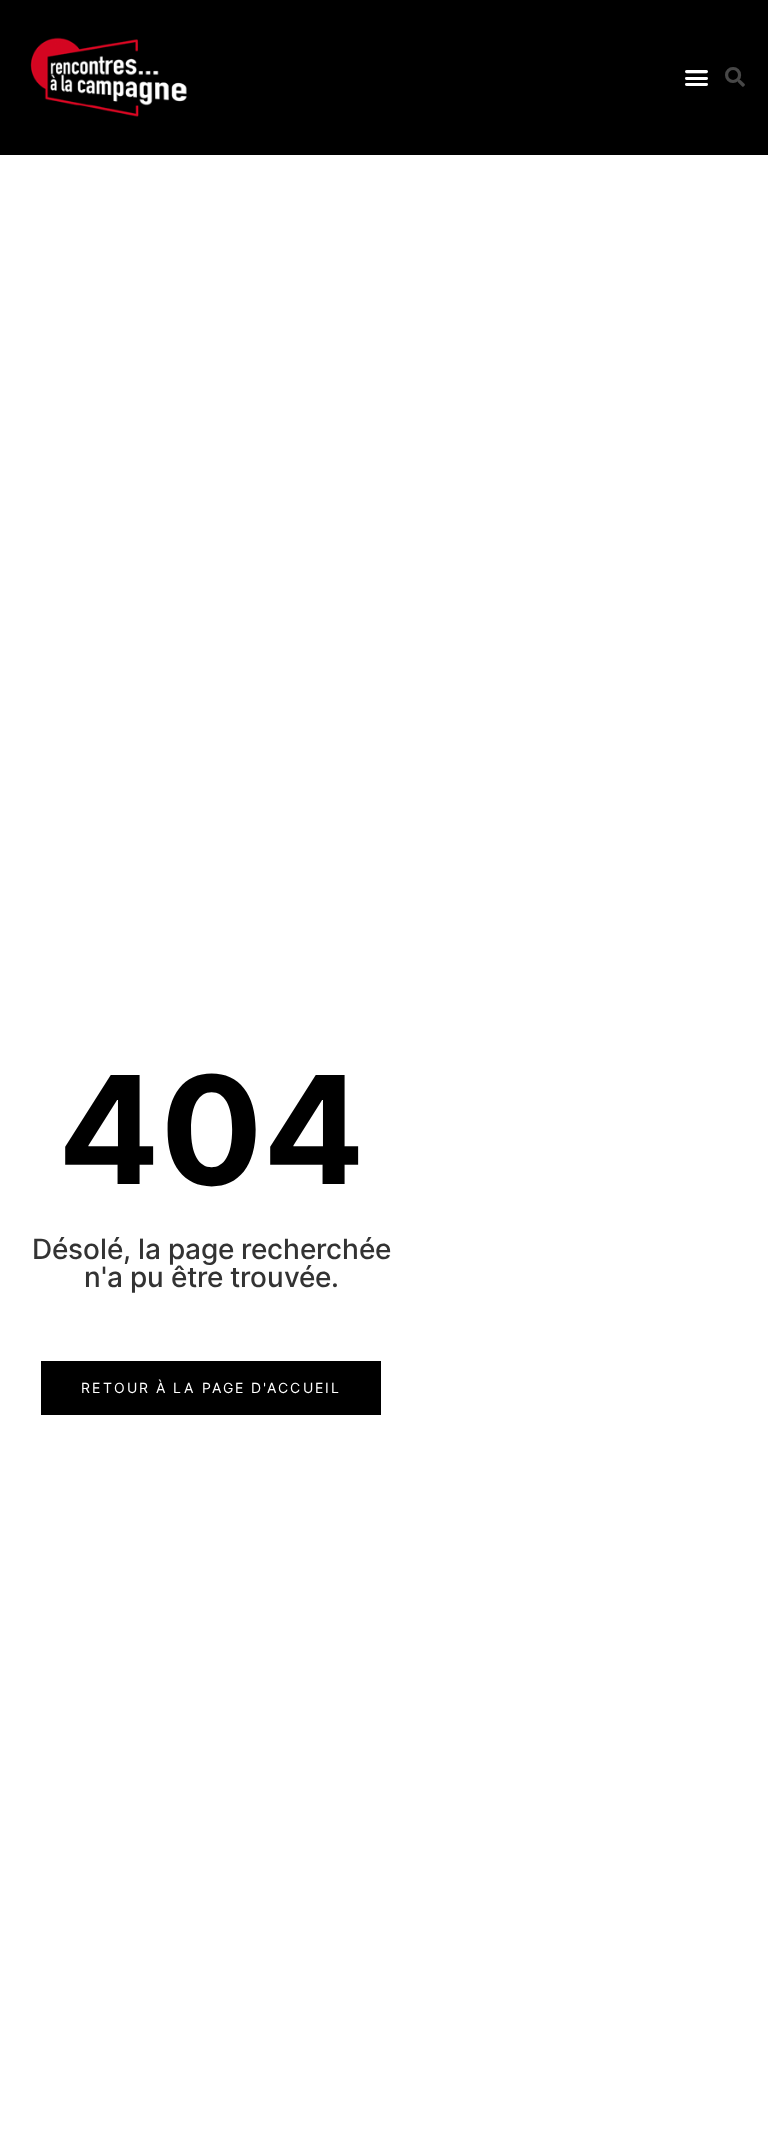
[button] (696, 78)
